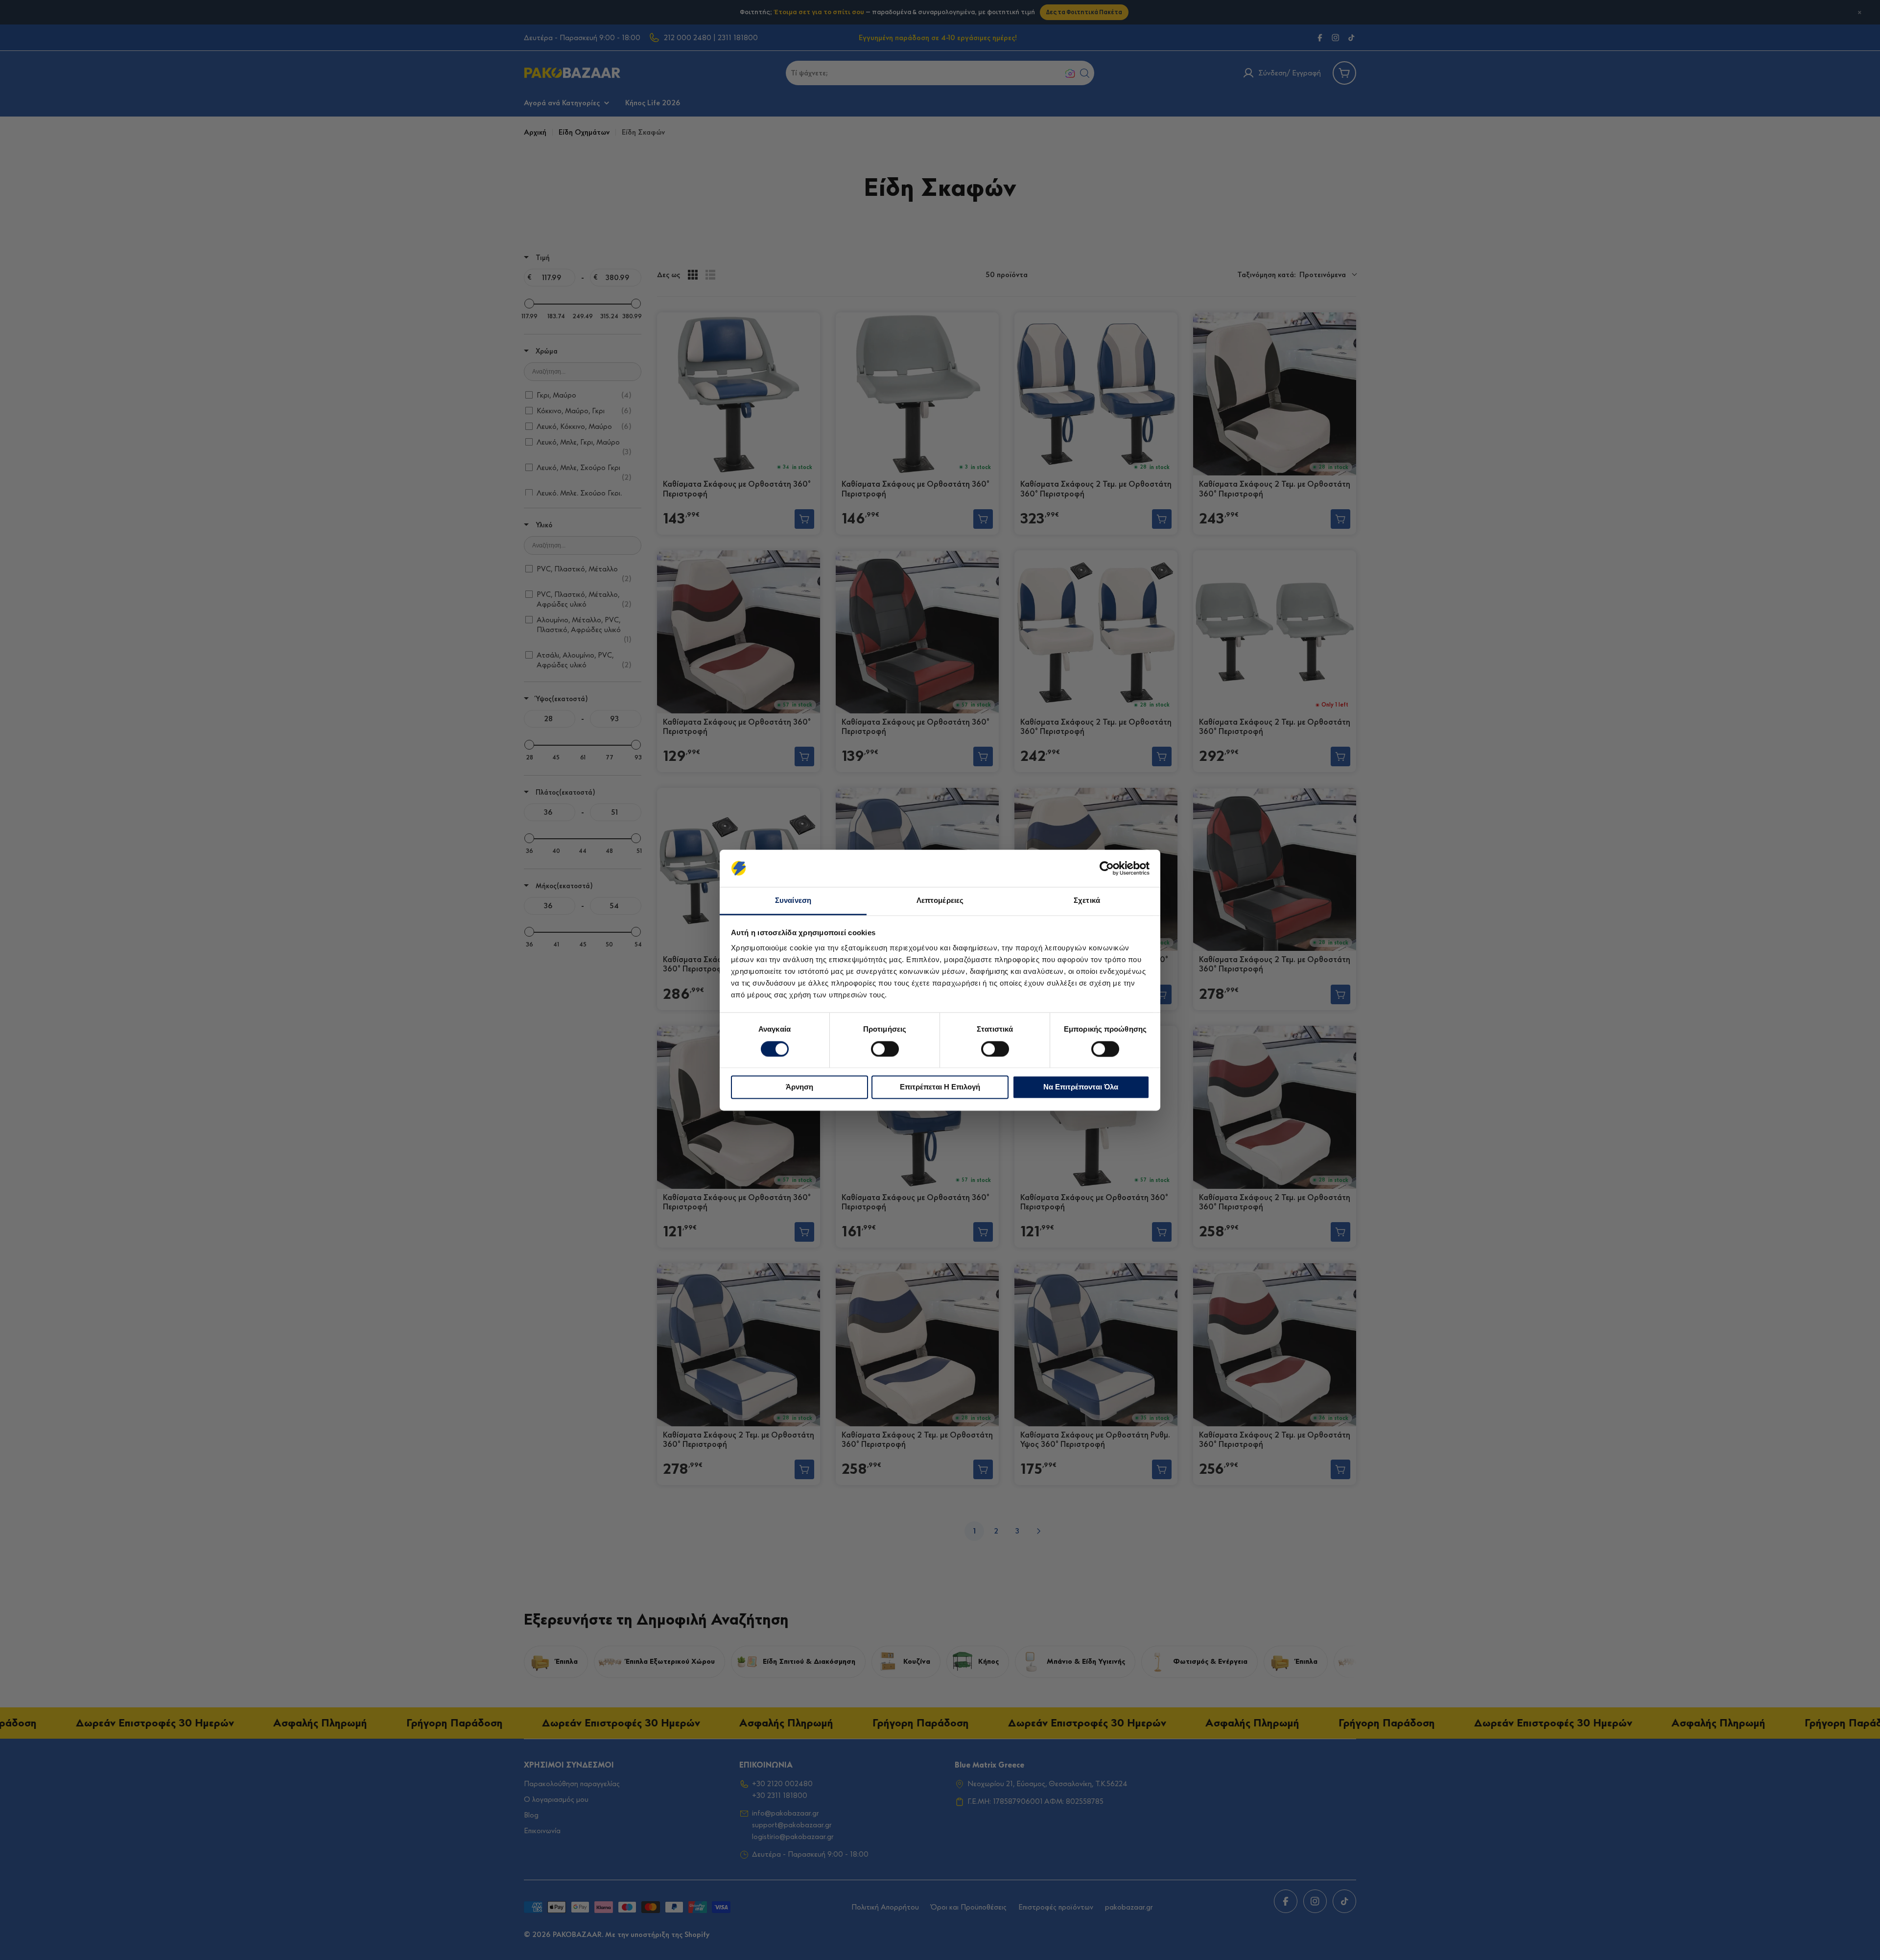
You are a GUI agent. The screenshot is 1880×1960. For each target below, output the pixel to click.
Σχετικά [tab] (1087, 901)
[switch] (885, 1049)
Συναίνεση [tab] (793, 901)
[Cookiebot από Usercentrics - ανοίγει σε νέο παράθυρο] (1107, 868)
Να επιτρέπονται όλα (1081, 1087)
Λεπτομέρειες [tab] (940, 901)
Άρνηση (799, 1087)
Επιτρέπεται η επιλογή (940, 1087)
